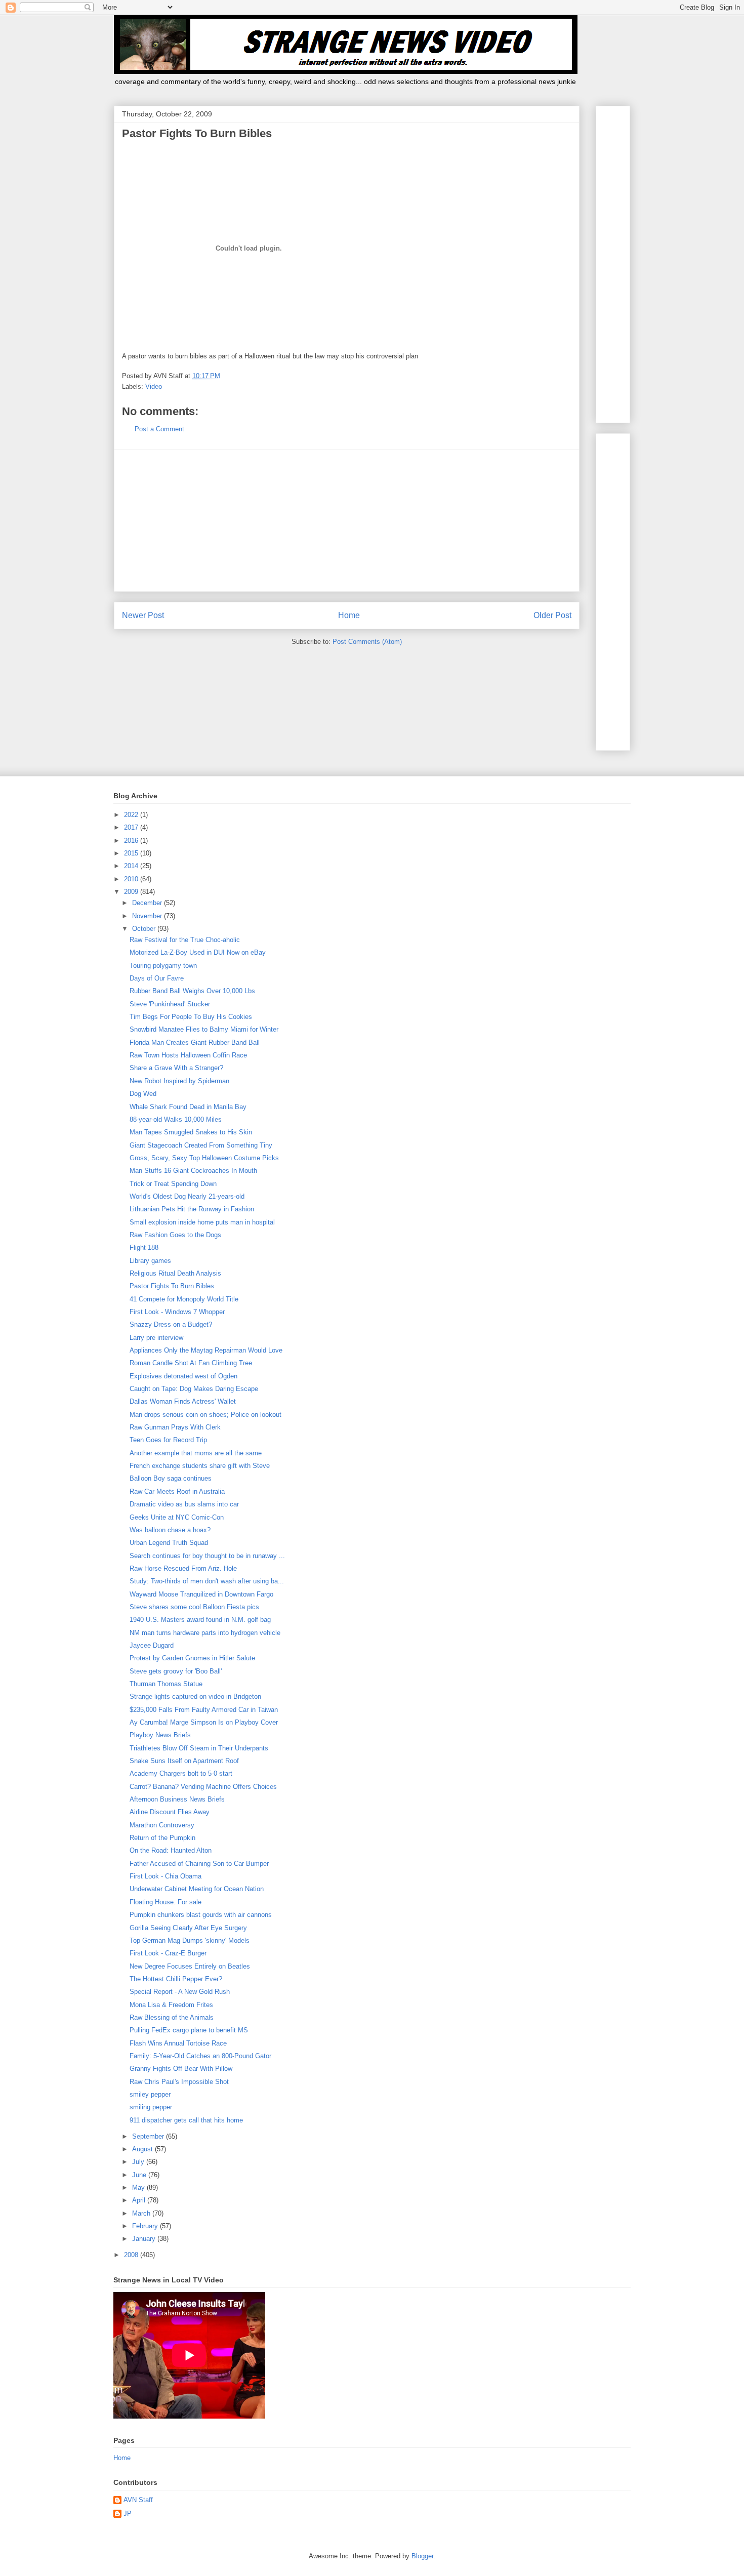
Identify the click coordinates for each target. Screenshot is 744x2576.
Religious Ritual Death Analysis (175, 1273)
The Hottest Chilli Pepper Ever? (176, 1979)
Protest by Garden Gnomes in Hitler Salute (192, 1658)
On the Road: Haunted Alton (171, 1850)
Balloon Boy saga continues (171, 1478)
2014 (132, 866)
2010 (132, 879)
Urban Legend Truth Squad (169, 1543)
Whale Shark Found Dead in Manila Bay (188, 1107)
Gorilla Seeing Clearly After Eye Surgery (188, 1928)
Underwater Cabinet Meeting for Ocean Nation (197, 1889)
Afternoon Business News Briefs (177, 1799)
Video (154, 386)
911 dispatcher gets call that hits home (186, 2120)
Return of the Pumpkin (162, 1838)
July (139, 2162)
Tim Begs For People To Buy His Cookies (191, 1017)
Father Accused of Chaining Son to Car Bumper (199, 1864)
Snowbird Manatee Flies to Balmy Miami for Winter (204, 1029)
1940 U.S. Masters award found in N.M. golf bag (200, 1620)
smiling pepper (151, 2107)
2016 (132, 841)
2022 (132, 815)
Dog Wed (143, 1094)
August (143, 2149)
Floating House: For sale (166, 1902)
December (148, 903)
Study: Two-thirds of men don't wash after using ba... (207, 1581)
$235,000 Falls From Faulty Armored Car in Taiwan (204, 1710)
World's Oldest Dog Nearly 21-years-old (187, 1196)
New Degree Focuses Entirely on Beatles (190, 1966)
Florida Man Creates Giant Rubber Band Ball (195, 1042)
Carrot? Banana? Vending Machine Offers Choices (203, 1787)
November (148, 916)
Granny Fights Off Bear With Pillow (181, 2069)
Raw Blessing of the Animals (172, 2017)
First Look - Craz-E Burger (168, 1953)
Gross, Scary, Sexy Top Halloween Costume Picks (204, 1158)
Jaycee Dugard (152, 1645)
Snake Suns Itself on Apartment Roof (184, 1761)
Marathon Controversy (162, 1825)
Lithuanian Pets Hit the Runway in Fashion (192, 1209)
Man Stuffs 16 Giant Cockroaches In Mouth (193, 1171)
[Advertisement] (347, 520)
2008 (132, 2255)
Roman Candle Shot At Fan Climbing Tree (191, 1363)
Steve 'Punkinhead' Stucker (170, 1004)
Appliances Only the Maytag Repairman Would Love (206, 1350)
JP (128, 2513)
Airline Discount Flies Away (170, 1812)
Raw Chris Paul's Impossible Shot (179, 2082)
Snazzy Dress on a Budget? (171, 1324)
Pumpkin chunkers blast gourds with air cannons (201, 1915)
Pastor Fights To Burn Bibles (172, 1286)
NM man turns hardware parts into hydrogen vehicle (205, 1633)
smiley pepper (150, 2094)
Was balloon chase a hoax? (170, 1530)
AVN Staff (138, 2500)
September (149, 2136)
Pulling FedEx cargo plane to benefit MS (189, 2030)
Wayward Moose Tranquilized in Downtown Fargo (201, 1594)
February (146, 2226)
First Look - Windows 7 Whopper (177, 1312)
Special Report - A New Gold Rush (180, 1992)
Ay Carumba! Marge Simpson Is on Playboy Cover (204, 1722)
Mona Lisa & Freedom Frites (171, 2005)
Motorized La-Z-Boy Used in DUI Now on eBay (198, 952)
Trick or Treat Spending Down (173, 1184)
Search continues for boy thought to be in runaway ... (207, 1556)
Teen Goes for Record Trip (168, 1440)
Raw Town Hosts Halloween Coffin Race (188, 1055)
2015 (132, 853)
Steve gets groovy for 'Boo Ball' (176, 1671)
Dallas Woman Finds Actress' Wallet (183, 1401)
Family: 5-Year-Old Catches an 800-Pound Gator (200, 2056)
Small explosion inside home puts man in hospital (202, 1222)
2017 (132, 827)
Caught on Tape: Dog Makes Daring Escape (194, 1389)
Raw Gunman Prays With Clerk (175, 1427)
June (140, 2175)
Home (349, 615)
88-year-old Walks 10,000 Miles (176, 1119)
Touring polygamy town (163, 966)
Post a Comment (159, 429)
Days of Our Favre (157, 978)
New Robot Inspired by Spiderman (179, 1081)
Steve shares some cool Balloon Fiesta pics (194, 1607)
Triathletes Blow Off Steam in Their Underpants (199, 1748)
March (142, 2213)
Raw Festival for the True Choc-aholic (185, 940)
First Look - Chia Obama (166, 1876)
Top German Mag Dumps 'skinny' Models (190, 1940)
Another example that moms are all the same (196, 1453)
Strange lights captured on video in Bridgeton (195, 1696)
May (139, 2187)
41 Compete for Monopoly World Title (184, 1299)
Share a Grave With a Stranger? (176, 1068)
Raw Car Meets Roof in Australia (177, 1491)
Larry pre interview (156, 1338)
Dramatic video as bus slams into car (184, 1504)
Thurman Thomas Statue (166, 1684)
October (145, 929)
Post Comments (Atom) (367, 642)
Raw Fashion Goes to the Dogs (175, 1235)
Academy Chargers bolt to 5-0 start (181, 1773)
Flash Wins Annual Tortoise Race (178, 2043)
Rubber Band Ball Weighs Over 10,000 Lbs (192, 991)
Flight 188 (144, 1248)
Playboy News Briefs (160, 1735)
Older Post (552, 615)
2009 (132, 892)
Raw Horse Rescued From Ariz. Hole (183, 1568)
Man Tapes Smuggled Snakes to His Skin (191, 1132)
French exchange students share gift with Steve (200, 1466)
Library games (150, 1261)
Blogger (422, 2556)
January (145, 2239)
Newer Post (143, 615)
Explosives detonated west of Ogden (183, 1376)
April (140, 2200)
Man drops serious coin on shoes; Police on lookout (205, 1415)
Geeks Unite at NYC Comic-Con (177, 1517)
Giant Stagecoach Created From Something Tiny (201, 1145)
